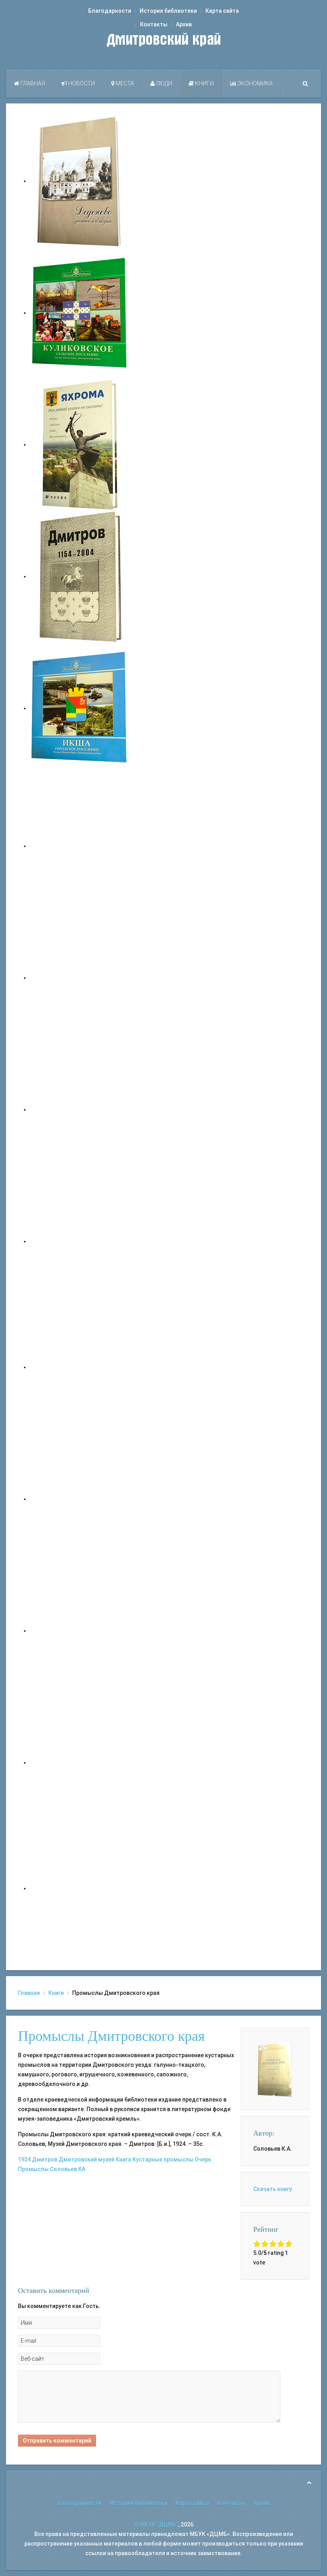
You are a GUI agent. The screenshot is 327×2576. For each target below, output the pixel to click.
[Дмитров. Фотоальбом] (80, 1762)
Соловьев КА (68, 2169)
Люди (163, 83)
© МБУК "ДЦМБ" (156, 2524)
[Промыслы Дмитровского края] (275, 2068)
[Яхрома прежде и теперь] (80, 1499)
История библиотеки (168, 11)
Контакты (154, 24)
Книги (204, 83)
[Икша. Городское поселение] (80, 708)
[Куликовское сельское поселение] (80, 313)
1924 (24, 2159)
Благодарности (110, 11)
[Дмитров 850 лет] (80, 1631)
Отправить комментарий (57, 2441)
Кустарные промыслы (163, 2159)
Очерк (203, 2159)
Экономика (255, 83)
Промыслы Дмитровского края (111, 2036)
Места (124, 83)
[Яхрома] (80, 445)
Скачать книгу (273, 2189)
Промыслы (33, 2169)
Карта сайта (222, 11)
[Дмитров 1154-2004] (80, 576)
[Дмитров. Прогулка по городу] (80, 978)
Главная (32, 83)
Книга (123, 2159)
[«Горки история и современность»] (80, 1888)
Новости (81, 83)
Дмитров (45, 2159)
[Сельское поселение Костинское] (80, 1109)
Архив (184, 24)
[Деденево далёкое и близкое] (80, 181)
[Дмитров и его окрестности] (80, 1241)
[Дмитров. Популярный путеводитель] (80, 846)
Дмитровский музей (87, 2159)
